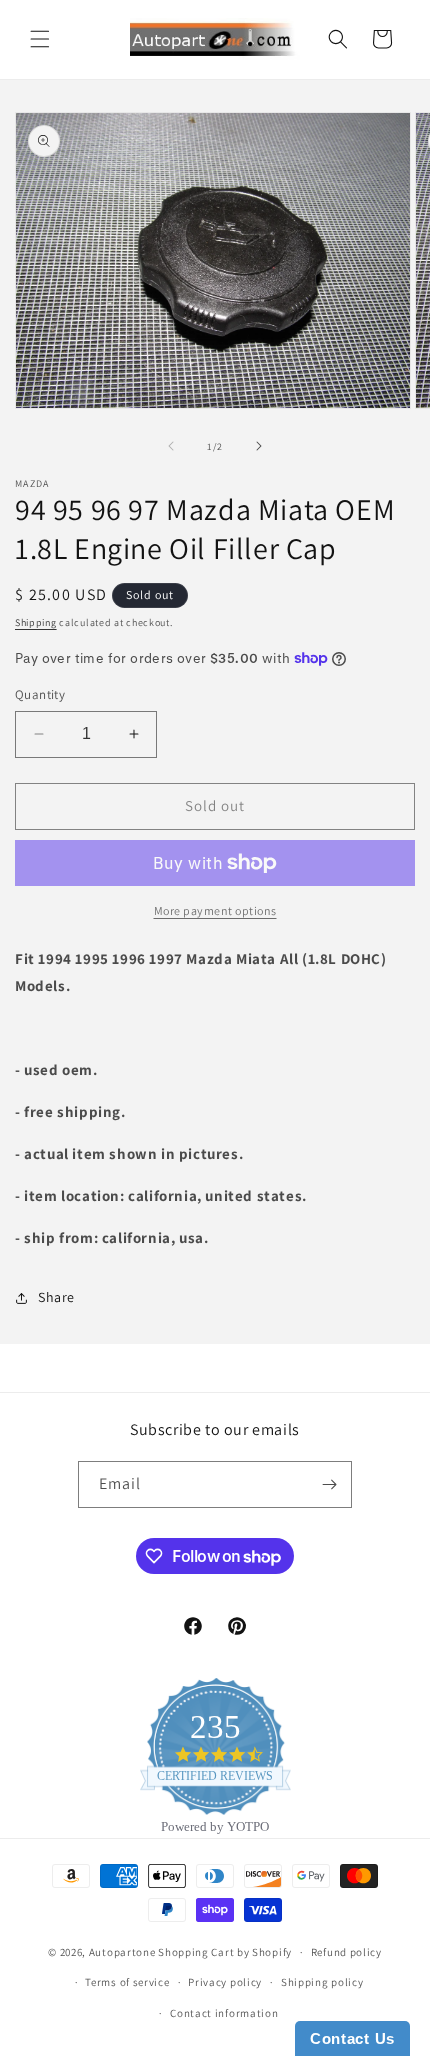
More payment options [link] (215, 910)
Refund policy (346, 1952)
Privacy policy (225, 1982)
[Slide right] (259, 446)
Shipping (36, 622)
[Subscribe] (329, 1484)
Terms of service (127, 1982)
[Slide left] (171, 446)
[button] (40, 39)
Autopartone (122, 1952)
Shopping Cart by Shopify (225, 1952)
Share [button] (56, 1297)
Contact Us (352, 2038)
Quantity (40, 694)
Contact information (224, 2013)
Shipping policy (322, 1982)
